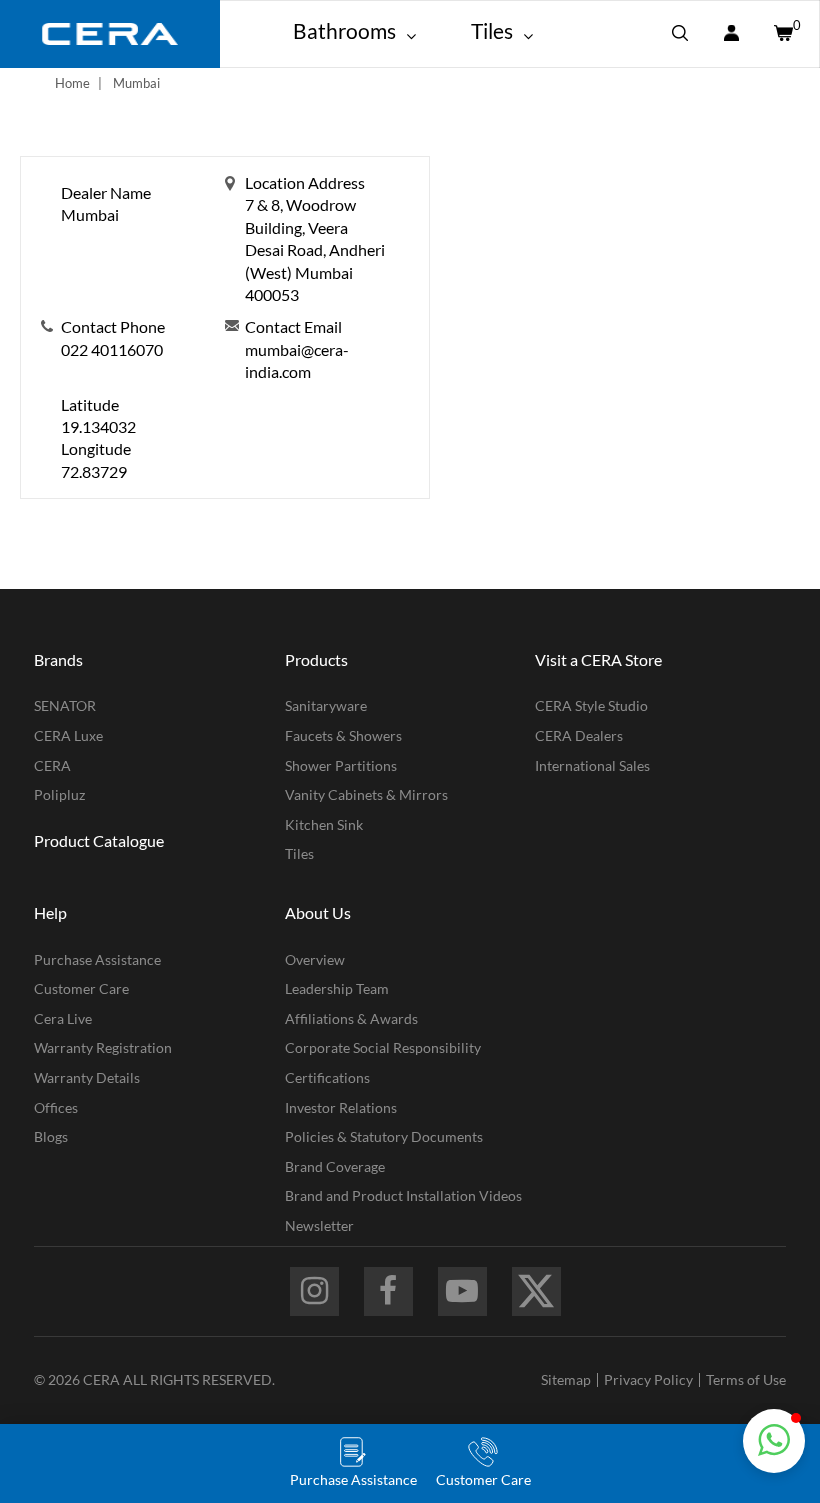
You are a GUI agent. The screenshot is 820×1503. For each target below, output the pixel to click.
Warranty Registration (103, 1047)
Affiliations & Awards (351, 1018)
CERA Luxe (68, 735)
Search (680, 34)
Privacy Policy (648, 1379)
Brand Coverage (335, 1166)
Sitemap (566, 1379)
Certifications (327, 1077)
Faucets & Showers (343, 735)
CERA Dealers (579, 735)
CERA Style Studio (591, 705)
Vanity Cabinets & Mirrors (366, 794)
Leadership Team (337, 988)
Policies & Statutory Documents (384, 1136)
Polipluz (59, 794)
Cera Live (63, 1018)
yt (462, 1291)
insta (314, 1291)
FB (388, 1291)
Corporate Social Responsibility (383, 1047)
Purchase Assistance (97, 959)
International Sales (592, 765)
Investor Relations (341, 1107)
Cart (782, 34)
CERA (52, 765)
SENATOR (65, 705)
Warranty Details (87, 1077)
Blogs (51, 1136)
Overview (315, 959)
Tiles (299, 853)
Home (72, 83)
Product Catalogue (99, 840)
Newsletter (319, 1225)
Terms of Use (746, 1379)
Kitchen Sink (324, 824)
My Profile (731, 34)
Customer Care (81, 988)
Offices (56, 1107)
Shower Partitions (341, 765)
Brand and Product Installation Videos (403, 1195)
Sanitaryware (326, 705)
